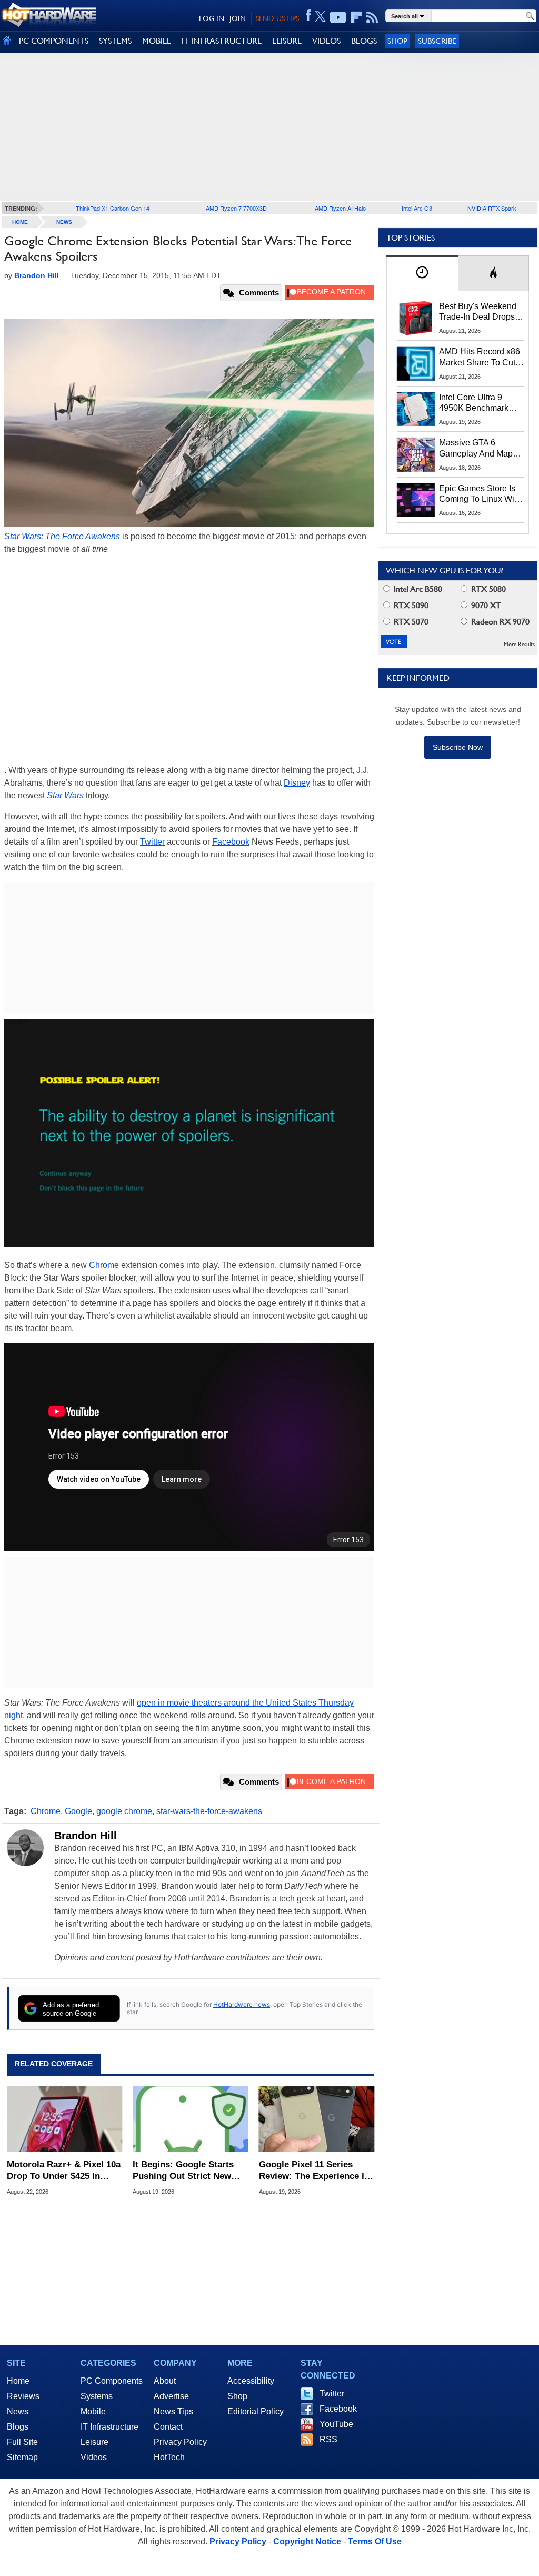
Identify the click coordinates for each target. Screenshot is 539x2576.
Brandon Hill (86, 1836)
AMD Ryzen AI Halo (340, 208)
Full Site (22, 2442)
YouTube (336, 2424)
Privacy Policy (180, 2442)
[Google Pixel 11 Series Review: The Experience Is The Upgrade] (317, 2119)
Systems (97, 2396)
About (165, 2381)
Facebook (231, 842)
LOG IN (212, 18)
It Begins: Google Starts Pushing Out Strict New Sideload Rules (183, 2171)
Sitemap (22, 2457)
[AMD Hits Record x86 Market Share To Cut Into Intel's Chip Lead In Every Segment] (416, 363)
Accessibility (251, 2381)
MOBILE (157, 41)
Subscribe (437, 41)
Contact (168, 2427)
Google (78, 1811)
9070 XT (485, 605)
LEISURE (287, 41)
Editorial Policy (256, 2411)
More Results (519, 644)
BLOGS (364, 41)
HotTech (169, 2457)
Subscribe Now (458, 747)
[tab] (422, 273)
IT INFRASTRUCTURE (222, 41)
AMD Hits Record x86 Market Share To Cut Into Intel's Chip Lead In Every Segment (480, 358)
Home (18, 2381)
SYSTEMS (115, 41)
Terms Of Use (375, 2542)
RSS (328, 2439)
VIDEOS (326, 41)
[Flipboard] (356, 17)
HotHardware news (242, 2004)
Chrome (104, 1265)
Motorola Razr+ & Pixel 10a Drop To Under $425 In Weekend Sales (64, 2171)
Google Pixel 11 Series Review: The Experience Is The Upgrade (314, 2171)
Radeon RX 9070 (499, 622)
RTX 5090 (410, 605)
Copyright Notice (307, 2542)
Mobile (93, 2411)
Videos (94, 2457)
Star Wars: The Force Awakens (62, 536)
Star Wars (65, 795)
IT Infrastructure (109, 2427)
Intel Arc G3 (417, 208)
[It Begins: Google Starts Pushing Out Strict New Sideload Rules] (190, 2119)
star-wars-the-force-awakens (209, 1811)
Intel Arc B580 (417, 589)
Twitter (152, 842)
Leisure (94, 2442)
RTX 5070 (410, 622)
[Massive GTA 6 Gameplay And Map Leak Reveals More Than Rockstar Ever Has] (416, 454)
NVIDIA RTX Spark (492, 208)
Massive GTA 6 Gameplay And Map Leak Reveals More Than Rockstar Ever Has (476, 449)
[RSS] (372, 17)
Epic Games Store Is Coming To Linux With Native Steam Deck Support (480, 494)
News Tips (173, 2411)
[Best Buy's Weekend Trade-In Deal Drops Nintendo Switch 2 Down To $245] (416, 318)
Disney (297, 783)
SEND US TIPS (277, 18)
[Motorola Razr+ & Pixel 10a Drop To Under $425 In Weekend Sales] (64, 2119)
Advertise (171, 2396)
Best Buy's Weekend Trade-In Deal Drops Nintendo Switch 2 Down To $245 (478, 312)
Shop (397, 41)
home (20, 222)
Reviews (23, 2396)
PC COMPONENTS (54, 41)
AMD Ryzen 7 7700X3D (236, 208)
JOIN (238, 18)
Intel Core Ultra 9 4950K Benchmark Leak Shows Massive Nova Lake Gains (479, 403)
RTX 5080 (487, 589)
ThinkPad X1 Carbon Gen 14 (113, 208)
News (64, 222)
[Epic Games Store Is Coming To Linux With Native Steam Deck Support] (416, 500)
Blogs (18, 2427)
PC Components (112, 2381)
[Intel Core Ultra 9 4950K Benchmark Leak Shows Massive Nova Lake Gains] (416, 409)
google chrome (124, 1811)
